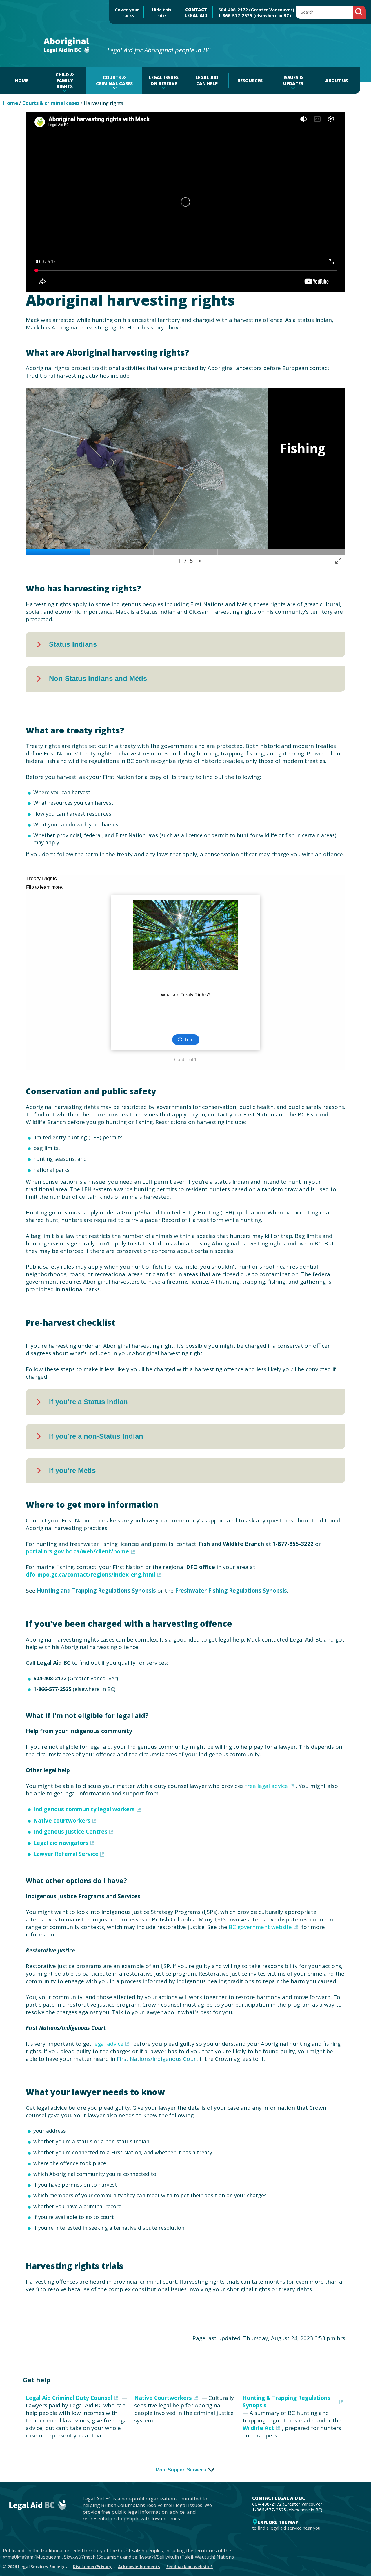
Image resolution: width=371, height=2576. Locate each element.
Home (10, 103)
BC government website (260, 1927)
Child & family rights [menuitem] (65, 80)
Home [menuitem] (22, 81)
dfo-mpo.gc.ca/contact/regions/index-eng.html (91, 1575)
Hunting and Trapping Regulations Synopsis (96, 1591)
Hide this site (162, 12)
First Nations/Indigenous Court (158, 2059)
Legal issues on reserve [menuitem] (164, 80)
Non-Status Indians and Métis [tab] (98, 678)
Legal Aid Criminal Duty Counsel (69, 2398)
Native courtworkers (62, 1821)
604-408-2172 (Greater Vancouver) (256, 10)
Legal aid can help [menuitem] (207, 80)
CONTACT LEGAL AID (196, 12)
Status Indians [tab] (73, 644)
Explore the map (278, 2522)
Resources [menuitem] (250, 81)
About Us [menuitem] (337, 81)
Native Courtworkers (163, 2398)
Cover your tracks (127, 12)
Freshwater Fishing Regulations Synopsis (231, 1591)
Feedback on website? (190, 2567)
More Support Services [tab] (181, 2470)
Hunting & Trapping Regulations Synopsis (287, 2402)
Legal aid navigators (61, 1843)
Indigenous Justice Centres (70, 1832)
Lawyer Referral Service (66, 1854)
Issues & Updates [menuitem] (293, 80)
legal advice (108, 2044)
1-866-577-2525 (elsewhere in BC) (255, 15)
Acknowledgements (139, 2567)
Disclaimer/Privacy (92, 2567)
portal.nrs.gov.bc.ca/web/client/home (77, 1551)
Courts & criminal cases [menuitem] (114, 80)
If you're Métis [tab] (72, 1470)
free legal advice (267, 1786)
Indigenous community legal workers (84, 1809)
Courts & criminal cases (51, 103)
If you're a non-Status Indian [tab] (96, 1436)
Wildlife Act (258, 2428)
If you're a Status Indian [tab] (88, 1402)
